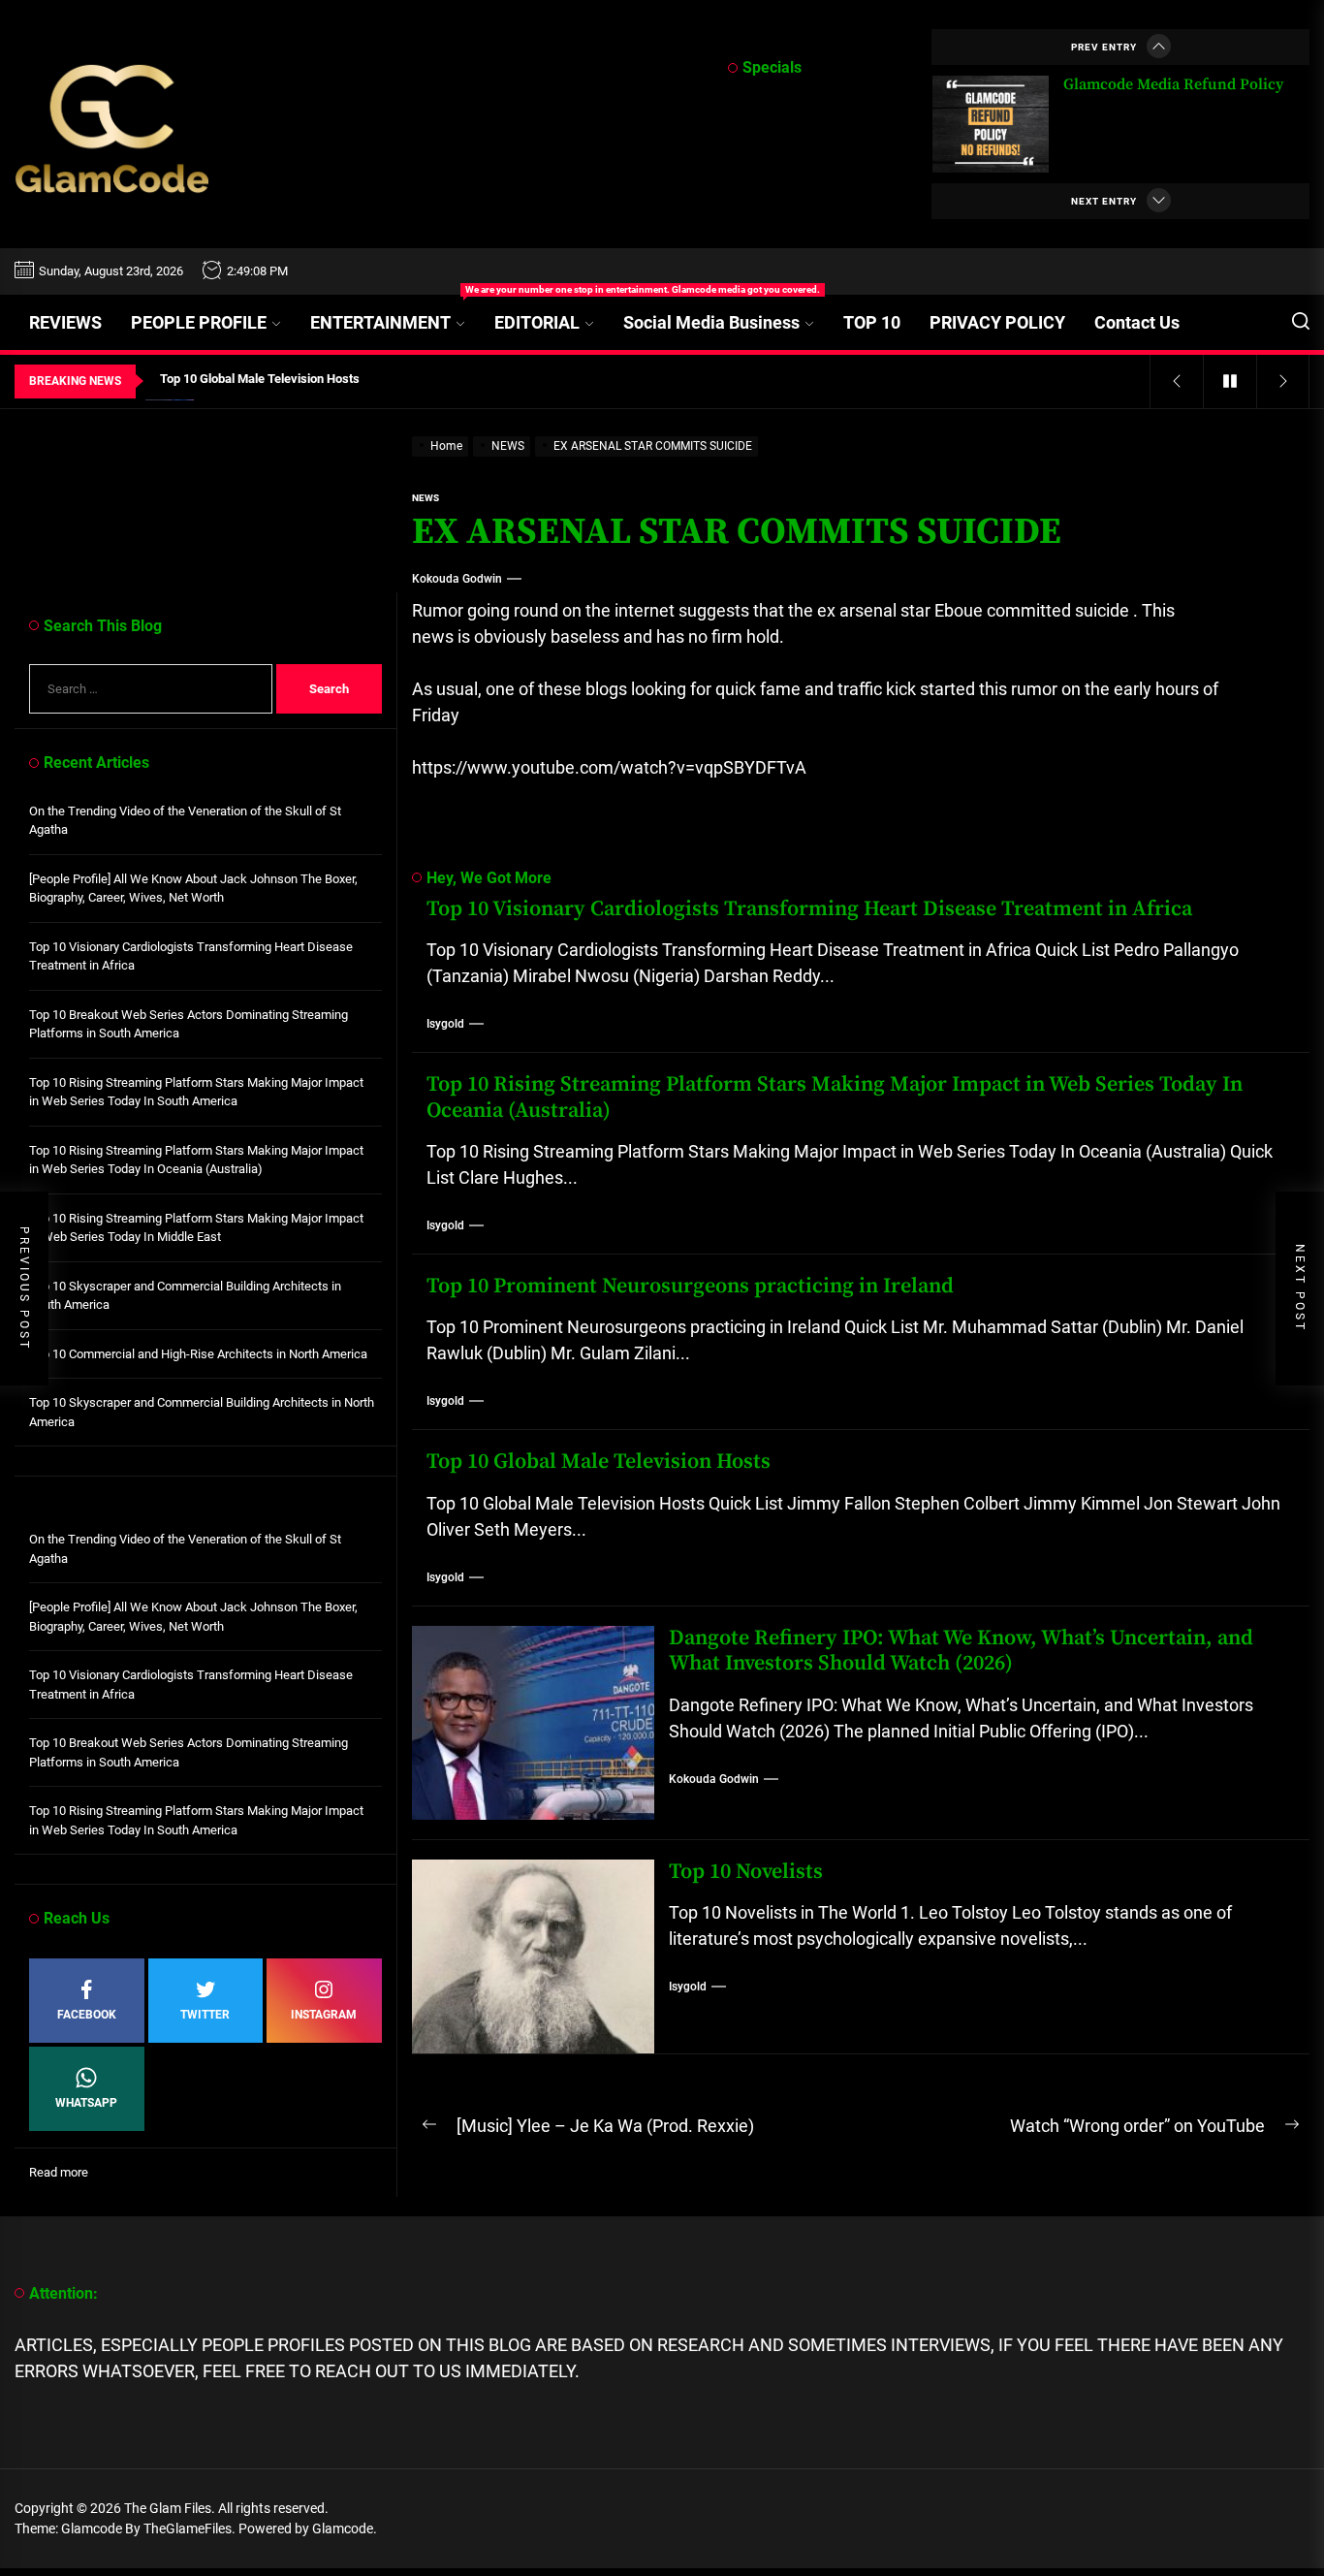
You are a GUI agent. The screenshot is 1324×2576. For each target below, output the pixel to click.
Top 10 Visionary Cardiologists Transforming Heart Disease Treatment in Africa (809, 909)
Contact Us (1137, 322)
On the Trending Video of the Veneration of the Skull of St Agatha (185, 821)
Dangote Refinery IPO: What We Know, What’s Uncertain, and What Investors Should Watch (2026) (961, 1651)
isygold (445, 1024)
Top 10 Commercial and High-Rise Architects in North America (198, 1354)
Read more (59, 2173)
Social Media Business (711, 322)
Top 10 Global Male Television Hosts (599, 1462)
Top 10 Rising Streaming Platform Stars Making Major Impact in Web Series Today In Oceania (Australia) (835, 1097)
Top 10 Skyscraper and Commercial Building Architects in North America (202, 1412)
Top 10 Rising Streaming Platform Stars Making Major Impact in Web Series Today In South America (196, 1092)
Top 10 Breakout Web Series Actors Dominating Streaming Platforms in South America (189, 1024)
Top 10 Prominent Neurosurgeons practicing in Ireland (690, 1286)
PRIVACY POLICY (997, 322)
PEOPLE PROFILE (199, 322)
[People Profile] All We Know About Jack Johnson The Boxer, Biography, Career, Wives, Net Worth (193, 889)
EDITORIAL (537, 322)
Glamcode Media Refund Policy (1173, 84)
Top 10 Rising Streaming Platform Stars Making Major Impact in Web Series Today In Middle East (196, 1228)
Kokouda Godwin (457, 579)
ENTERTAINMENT (395, 314)
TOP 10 (872, 322)
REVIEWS (65, 322)
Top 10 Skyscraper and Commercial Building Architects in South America (185, 1296)
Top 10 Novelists (746, 1872)
